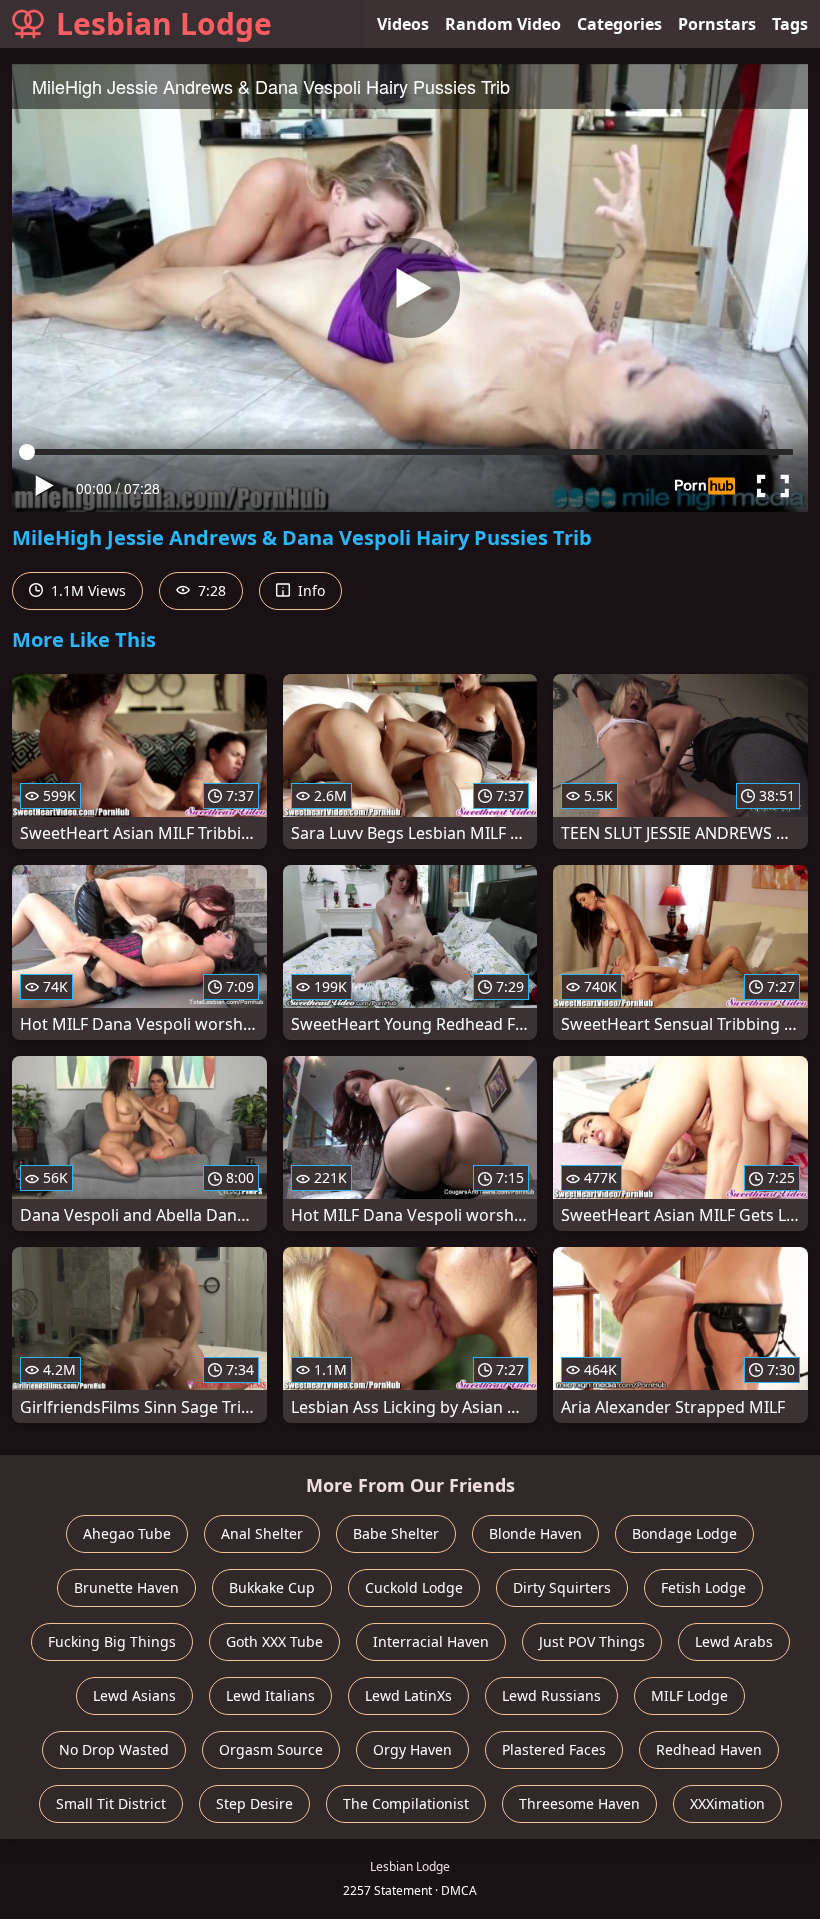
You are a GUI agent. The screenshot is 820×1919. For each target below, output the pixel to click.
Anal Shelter (262, 1533)
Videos (403, 24)
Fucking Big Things (112, 1641)
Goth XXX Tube (274, 1641)
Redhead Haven (709, 1749)
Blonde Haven (535, 1533)
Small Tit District (111, 1803)
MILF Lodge (689, 1695)
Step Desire (254, 1803)
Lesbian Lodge (164, 23)
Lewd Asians (134, 1695)
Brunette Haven (126, 1587)
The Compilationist (406, 1803)
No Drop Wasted (114, 1749)
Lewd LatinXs (408, 1695)
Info (309, 590)
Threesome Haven (579, 1803)
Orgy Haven (412, 1749)
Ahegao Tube (127, 1533)
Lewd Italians (270, 1695)
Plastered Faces (554, 1749)
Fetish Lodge (703, 1587)
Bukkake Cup (272, 1587)
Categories (619, 24)
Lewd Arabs (734, 1641)
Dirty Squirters (562, 1587)
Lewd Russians (551, 1695)
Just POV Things (592, 1641)
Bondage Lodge (684, 1533)
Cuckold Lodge (414, 1587)
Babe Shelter (396, 1533)
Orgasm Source (271, 1749)
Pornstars (717, 24)
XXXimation (727, 1803)
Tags (790, 24)
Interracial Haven (431, 1641)
